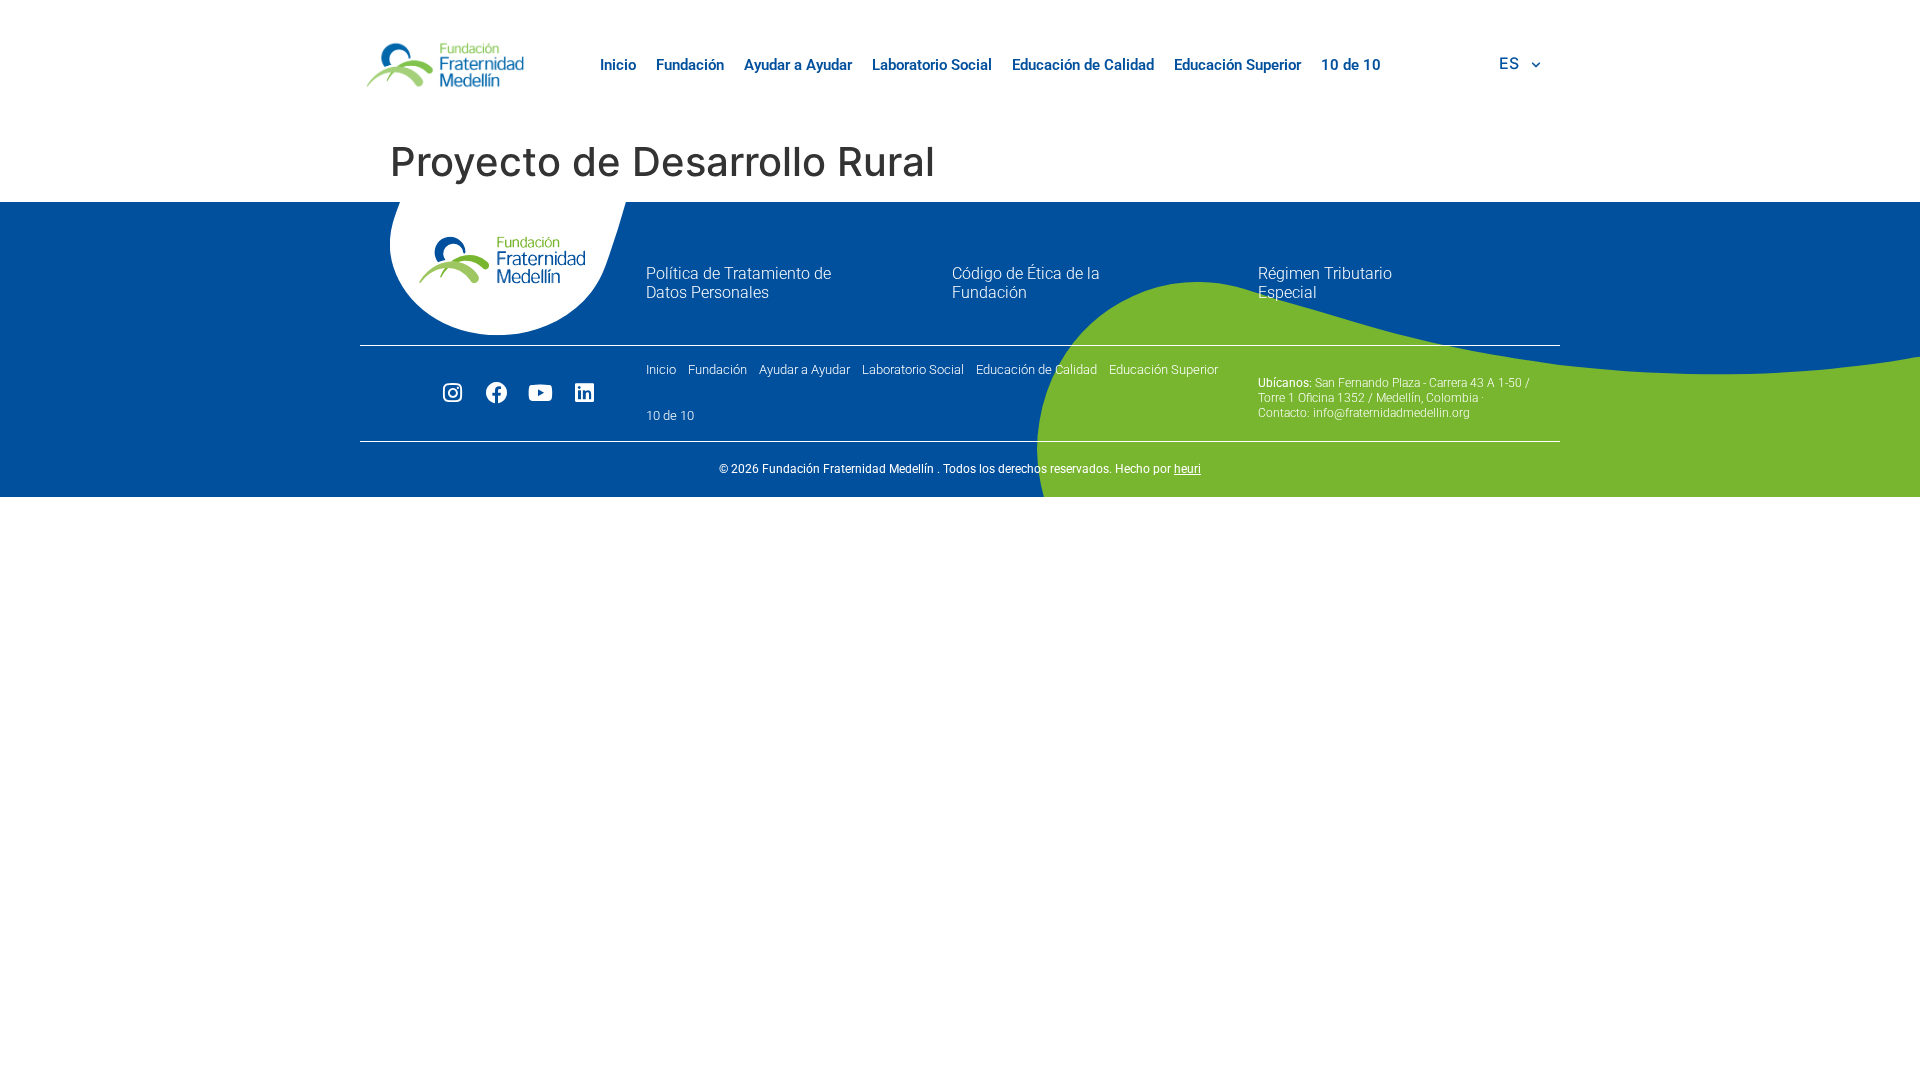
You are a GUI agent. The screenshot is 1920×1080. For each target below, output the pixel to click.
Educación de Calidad (1083, 65)
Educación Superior (1237, 65)
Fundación (690, 65)
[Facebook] (497, 393)
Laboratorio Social (932, 65)
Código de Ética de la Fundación (1026, 283)
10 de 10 (1351, 65)
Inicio (618, 65)
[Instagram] (453, 393)
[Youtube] (541, 393)
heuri (1187, 469)
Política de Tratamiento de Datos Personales (738, 283)
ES (1509, 63)
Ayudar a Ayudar (798, 65)
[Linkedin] (585, 393)
